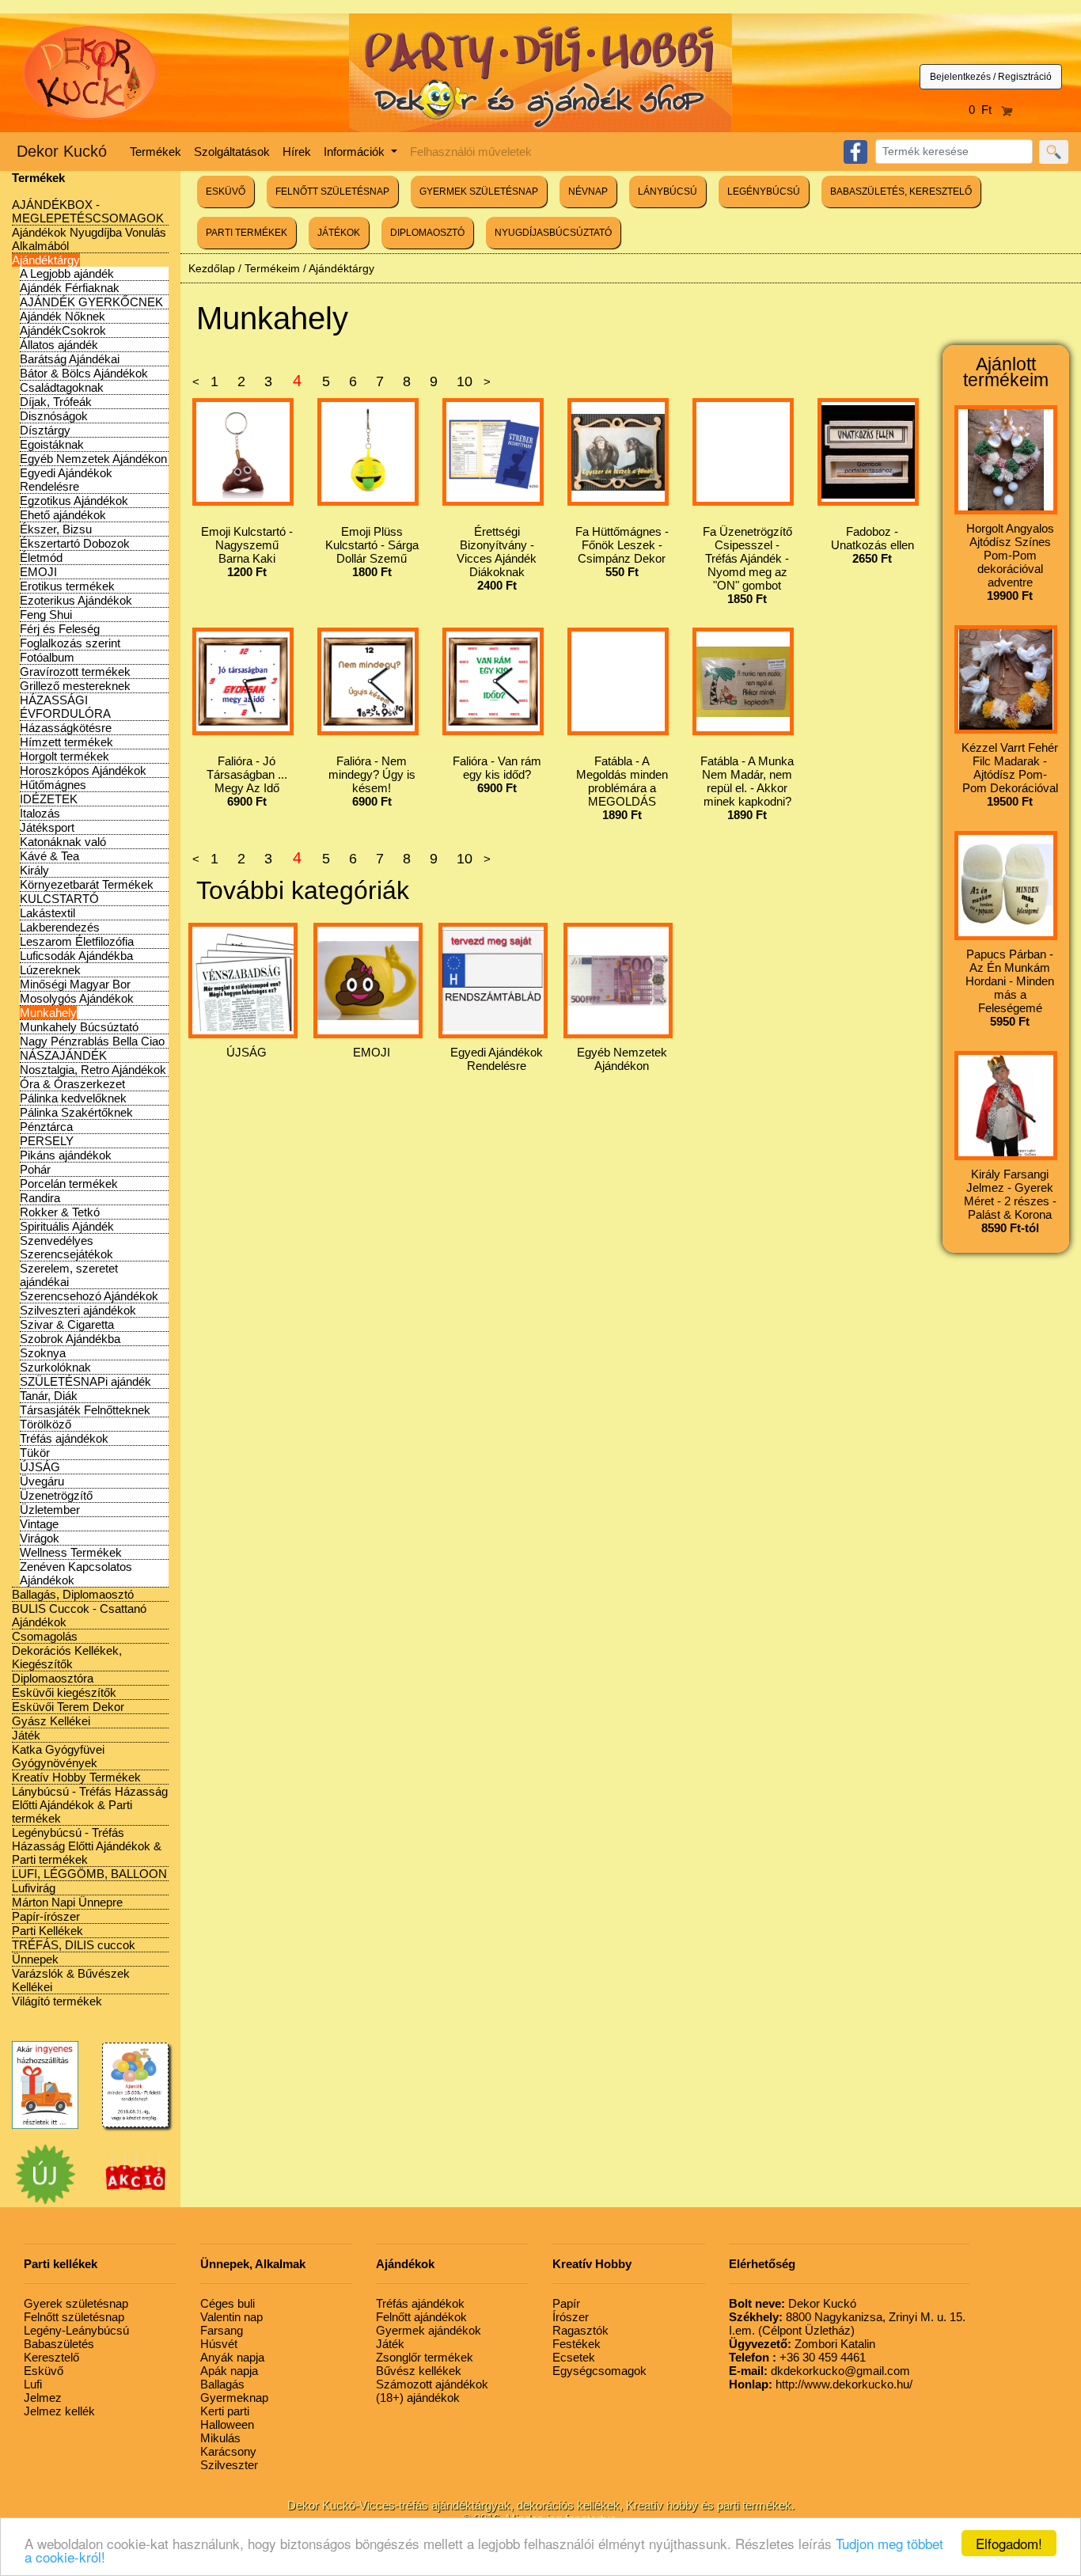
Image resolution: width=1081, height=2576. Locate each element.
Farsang (222, 2330)
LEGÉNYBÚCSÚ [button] (764, 192)
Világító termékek (57, 2001)
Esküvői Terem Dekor (68, 1707)
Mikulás (220, 2438)
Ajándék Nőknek (63, 316)
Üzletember (50, 1510)
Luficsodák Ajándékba (76, 956)
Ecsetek (574, 2357)
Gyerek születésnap (76, 2303)
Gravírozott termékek (75, 672)
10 (465, 381)
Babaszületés (59, 2344)
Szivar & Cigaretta (67, 1324)
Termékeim (272, 268)
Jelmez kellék (59, 2411)
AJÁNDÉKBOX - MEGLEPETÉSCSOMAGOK (88, 211)
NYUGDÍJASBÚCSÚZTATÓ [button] (553, 233)
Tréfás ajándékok (64, 1438)
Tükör (35, 1453)
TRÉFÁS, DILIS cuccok (74, 1945)
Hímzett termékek (66, 742)
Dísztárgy (45, 430)
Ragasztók (580, 2330)
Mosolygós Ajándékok (77, 998)
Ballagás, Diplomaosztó (73, 1594)
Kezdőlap (212, 268)
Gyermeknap (234, 2398)
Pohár (35, 1169)
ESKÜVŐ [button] (226, 192)
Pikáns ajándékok (66, 1155)
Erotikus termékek (67, 586)
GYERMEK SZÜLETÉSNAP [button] (479, 192)
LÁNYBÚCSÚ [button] (668, 192)
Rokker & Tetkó (60, 1212)
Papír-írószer (46, 1916)
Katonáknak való (63, 842)
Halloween (227, 2424)
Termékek (156, 152)
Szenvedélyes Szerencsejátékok (66, 1247)
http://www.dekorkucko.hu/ (821, 2384)
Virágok (40, 1538)
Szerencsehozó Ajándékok (89, 1296)
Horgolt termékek (64, 756)
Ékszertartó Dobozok (75, 543)
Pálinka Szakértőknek (76, 1112)
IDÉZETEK (49, 799)
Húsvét (219, 2344)
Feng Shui (46, 615)
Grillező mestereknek (75, 686)
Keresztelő (51, 2357)
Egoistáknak (52, 444)
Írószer (571, 2317)
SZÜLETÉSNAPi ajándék (85, 1381)
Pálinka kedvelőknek (73, 1098)
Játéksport (47, 827)
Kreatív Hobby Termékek (76, 1777)
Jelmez (43, 2398)
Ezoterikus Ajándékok (76, 600)
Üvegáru (42, 1481)
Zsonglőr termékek (425, 2357)
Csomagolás (45, 1636)
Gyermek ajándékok (429, 2330)
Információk (356, 152)
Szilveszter (229, 2465)
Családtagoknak (62, 387)
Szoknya (43, 1353)
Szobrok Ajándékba (70, 1339)
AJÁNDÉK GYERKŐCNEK (91, 302)
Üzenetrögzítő (56, 1495)
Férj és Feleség (60, 629)
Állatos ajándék (59, 345)
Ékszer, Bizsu (56, 529)
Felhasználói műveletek (471, 152)
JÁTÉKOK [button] (339, 233)
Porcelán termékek (69, 1184)
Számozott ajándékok (432, 2384)
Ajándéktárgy (46, 260)
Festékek (577, 2344)
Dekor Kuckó (62, 151)
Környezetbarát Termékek (87, 884)
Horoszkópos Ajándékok (83, 770)
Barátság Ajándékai (70, 359)
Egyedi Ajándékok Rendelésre (66, 480)
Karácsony (228, 2451)
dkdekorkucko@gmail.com (819, 2371)
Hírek (297, 152)
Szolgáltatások (232, 152)
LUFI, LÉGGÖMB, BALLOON (89, 1874)
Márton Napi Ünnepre (67, 1902)
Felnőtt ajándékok (421, 2317)
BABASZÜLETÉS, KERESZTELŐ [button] (901, 192)
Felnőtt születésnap (74, 2317)
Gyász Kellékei (51, 1721)
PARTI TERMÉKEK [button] (247, 233)
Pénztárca (46, 1127)
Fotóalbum (47, 657)
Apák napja (229, 2371)
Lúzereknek (50, 970)
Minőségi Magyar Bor (75, 984)
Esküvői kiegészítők (64, 1692)
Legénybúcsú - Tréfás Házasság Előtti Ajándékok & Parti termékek (87, 1846)
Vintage (39, 1524)
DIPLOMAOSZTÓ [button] (427, 233)
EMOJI (38, 572)
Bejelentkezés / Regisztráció (991, 77)
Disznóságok (54, 416)
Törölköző (46, 1424)
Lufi (33, 2384)
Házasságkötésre (66, 728)
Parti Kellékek (47, 1931)
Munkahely (48, 1013)
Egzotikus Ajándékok (74, 501)
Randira (40, 1198)
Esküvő (44, 2371)
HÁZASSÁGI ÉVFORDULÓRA (65, 707)
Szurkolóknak (55, 1367)
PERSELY (47, 1141)
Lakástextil (47, 913)
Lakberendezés (60, 927)
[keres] (1054, 152)
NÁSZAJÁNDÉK (63, 1055)
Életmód (41, 558)
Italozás (40, 813)
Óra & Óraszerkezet (72, 1084)
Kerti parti (225, 2411)
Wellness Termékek (71, 1552)
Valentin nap (231, 2317)
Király (34, 870)
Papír (566, 2303)
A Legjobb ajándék (67, 273)
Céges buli (228, 2303)
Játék (26, 1735)
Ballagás (222, 2384)
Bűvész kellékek (419, 2371)
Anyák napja (232, 2357)
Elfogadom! (1009, 2543)
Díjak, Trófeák (56, 402)
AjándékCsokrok (63, 330)
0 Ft (985, 110)
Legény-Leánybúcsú (76, 2330)
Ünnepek (35, 1959)
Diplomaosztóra (53, 1678)
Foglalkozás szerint (70, 643)
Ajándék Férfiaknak (70, 288)
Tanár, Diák (49, 1396)
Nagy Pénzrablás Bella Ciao (92, 1041)
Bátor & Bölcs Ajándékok (84, 373)
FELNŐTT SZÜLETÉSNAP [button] (332, 192)
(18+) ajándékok (418, 2398)
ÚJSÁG (40, 1467)
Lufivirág (34, 1888)
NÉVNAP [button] (588, 192)
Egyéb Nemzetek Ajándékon (93, 459)
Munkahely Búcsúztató (79, 1027)
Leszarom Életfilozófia (77, 941)
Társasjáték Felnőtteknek (85, 1410)
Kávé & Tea (49, 856)
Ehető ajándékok (63, 515)
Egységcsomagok (599, 2371)
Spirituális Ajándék (67, 1226)
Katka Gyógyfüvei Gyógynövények (58, 1756)
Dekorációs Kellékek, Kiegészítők (67, 1657)
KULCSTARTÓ (59, 899)
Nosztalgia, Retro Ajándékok (93, 1070)
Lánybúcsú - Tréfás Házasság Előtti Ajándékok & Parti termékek (90, 1805)
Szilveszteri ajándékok (78, 1310)
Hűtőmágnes (53, 785)
